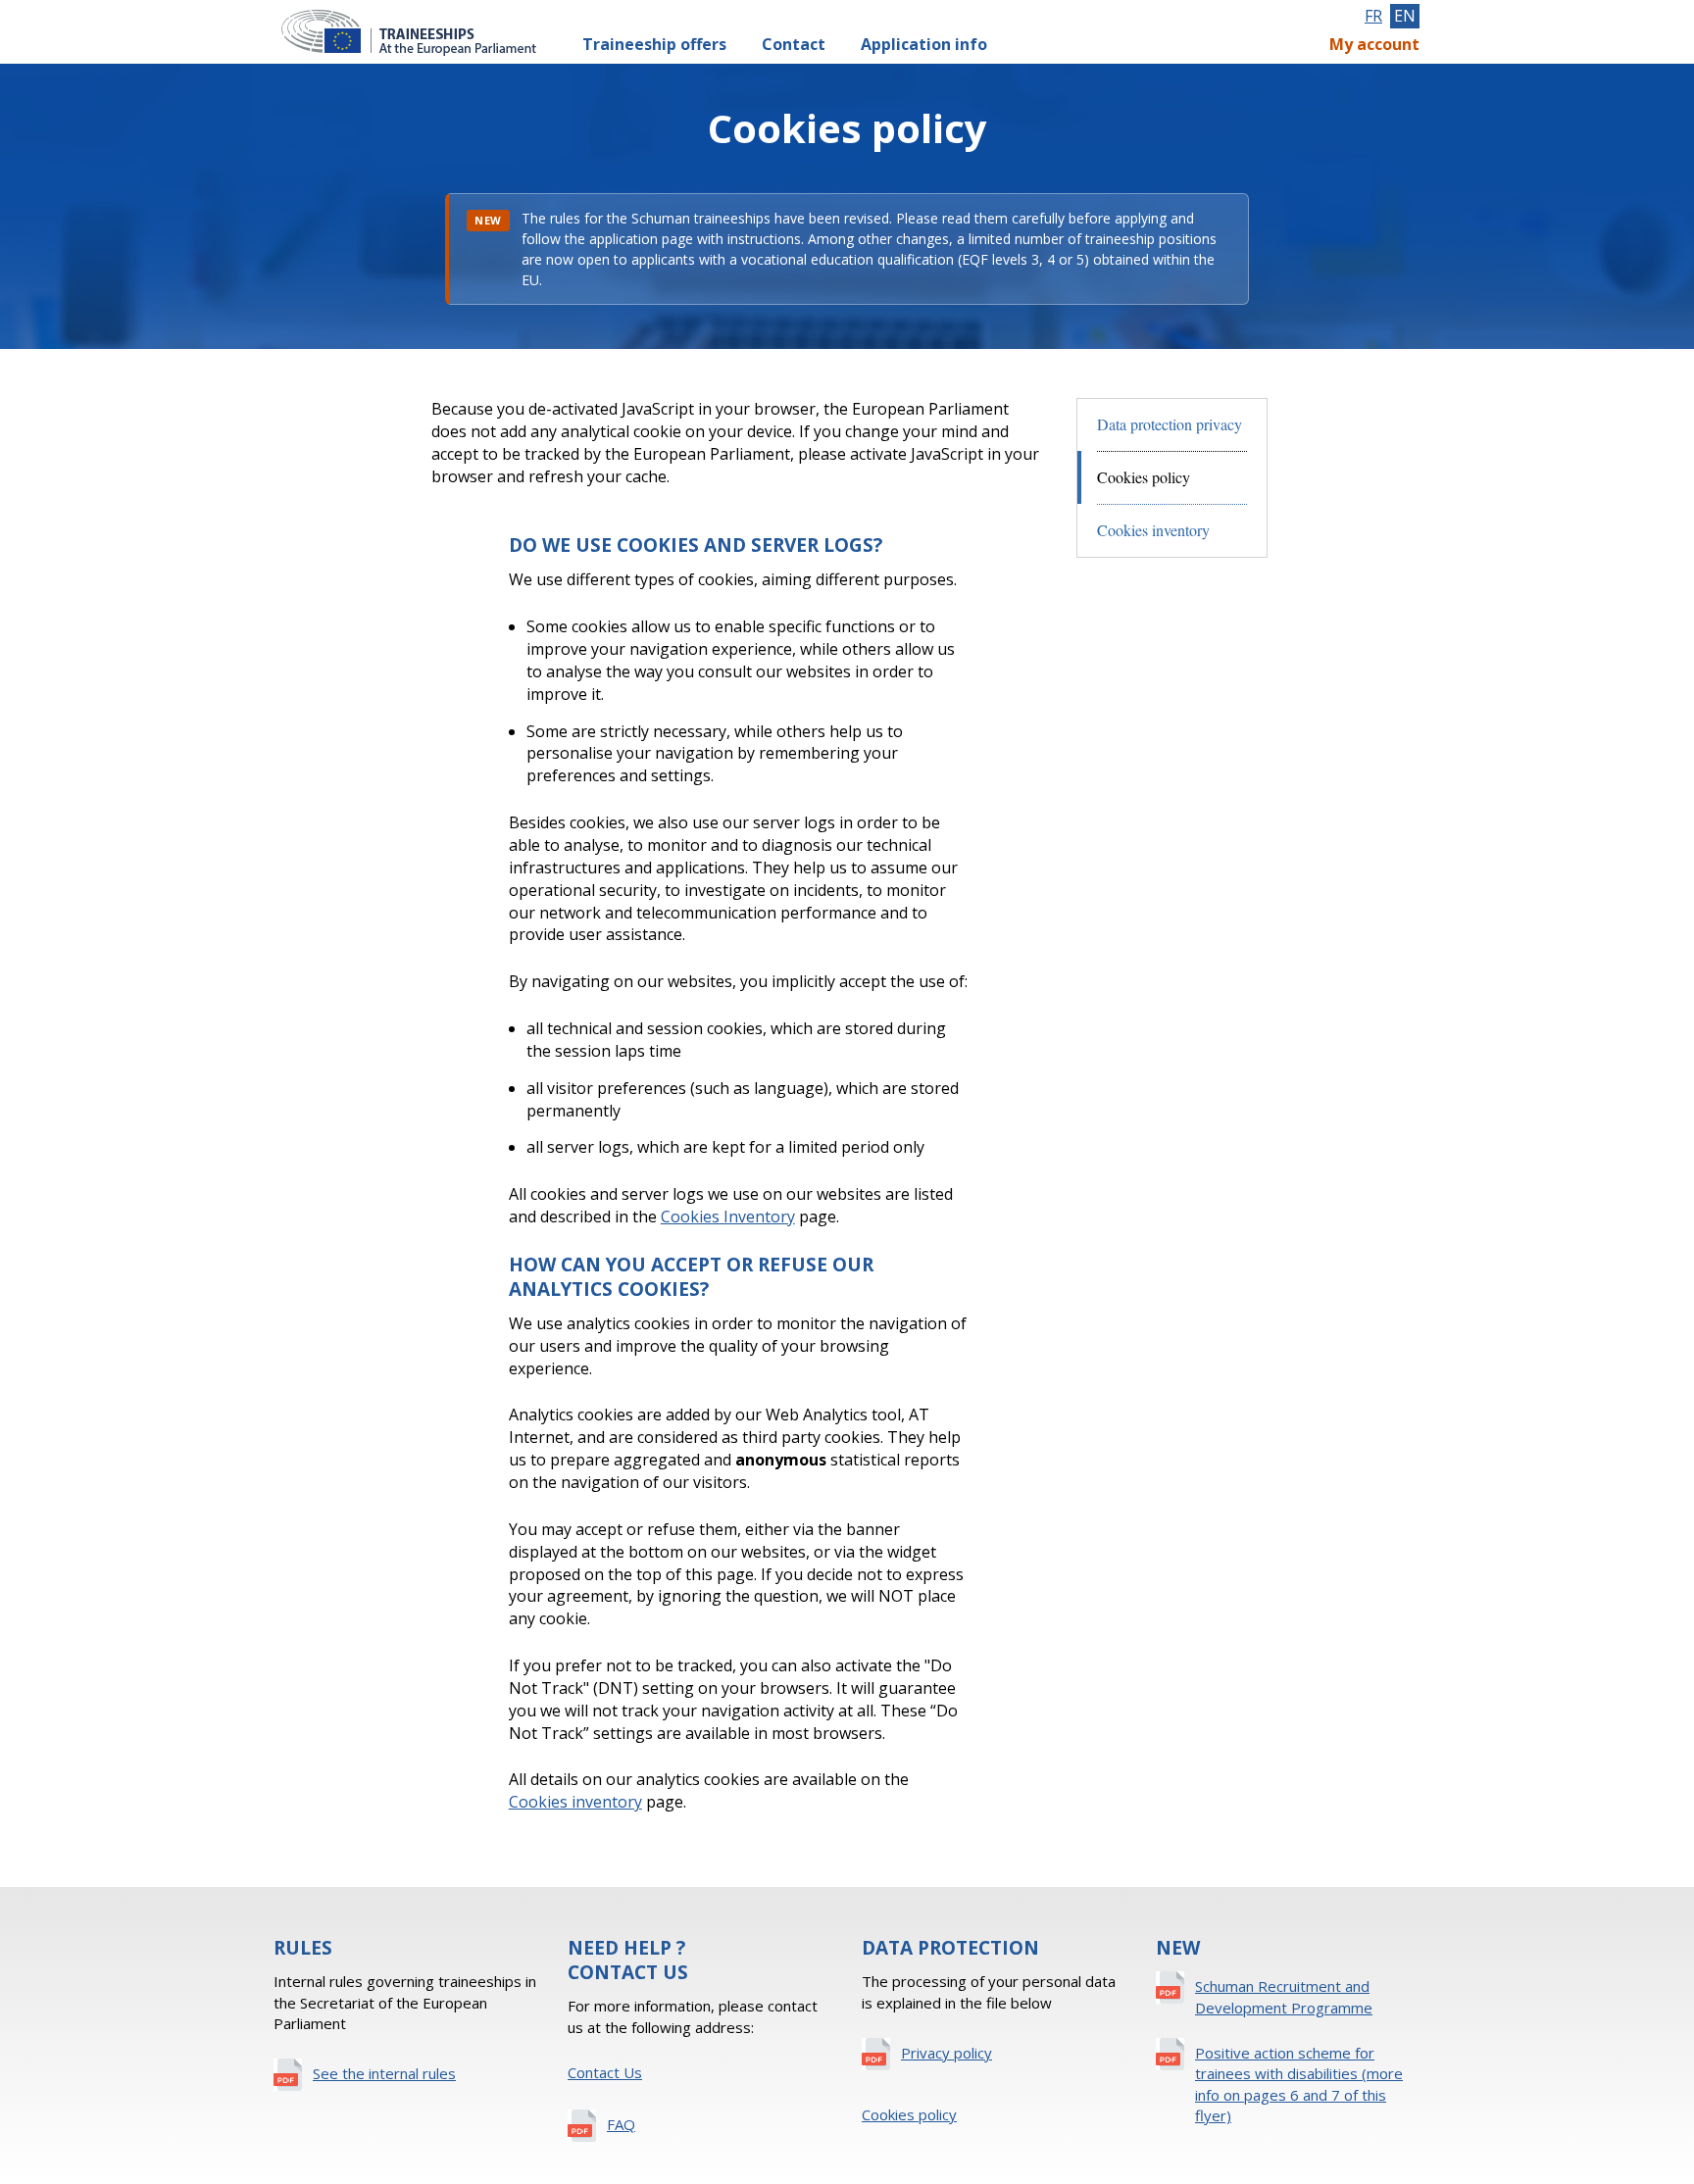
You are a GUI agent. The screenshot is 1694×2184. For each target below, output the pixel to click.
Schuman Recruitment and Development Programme (1284, 1996)
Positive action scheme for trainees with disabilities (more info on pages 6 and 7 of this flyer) (1299, 2084)
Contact (794, 44)
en (1405, 16)
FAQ (621, 2124)
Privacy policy (947, 2053)
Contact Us (605, 2072)
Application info (924, 44)
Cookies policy (909, 2114)
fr (1373, 16)
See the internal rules (384, 2073)
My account (1374, 44)
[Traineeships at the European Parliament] (418, 32)
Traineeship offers (654, 44)
